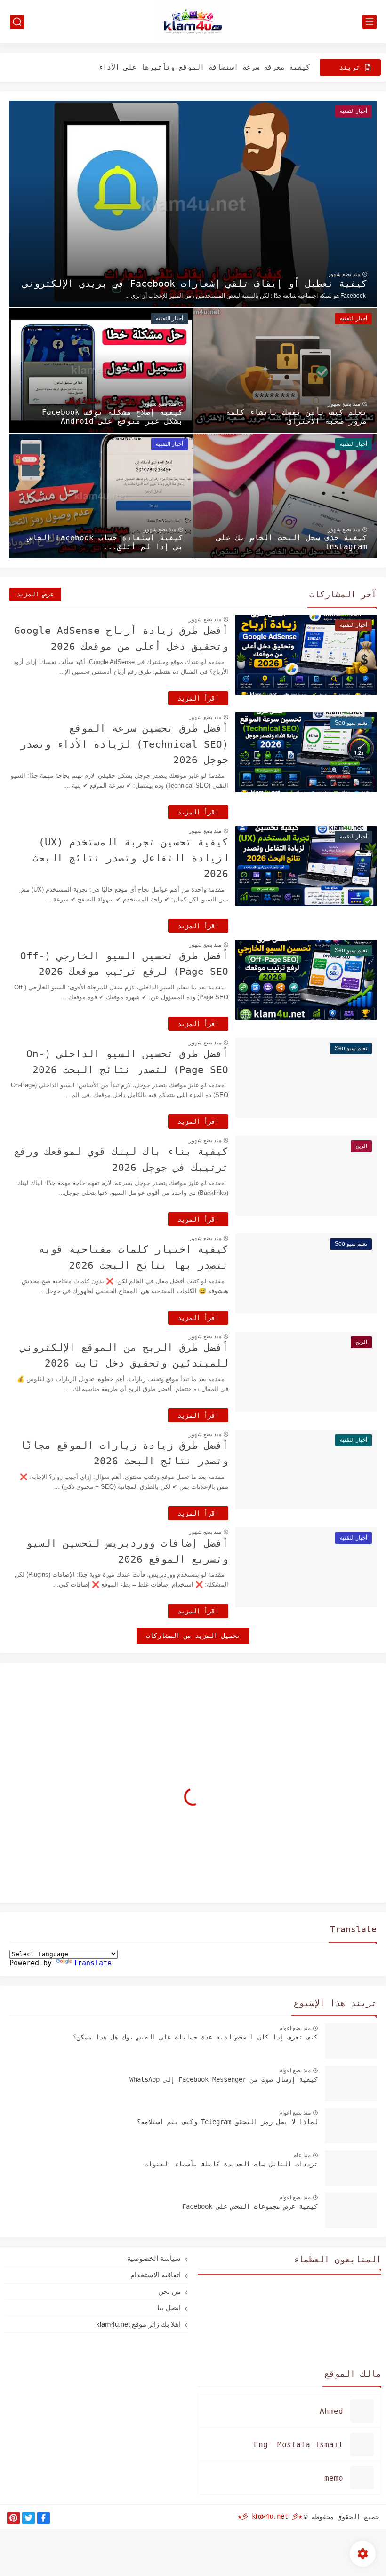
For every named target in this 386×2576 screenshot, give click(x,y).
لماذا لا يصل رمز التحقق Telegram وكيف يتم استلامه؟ (227, 2122)
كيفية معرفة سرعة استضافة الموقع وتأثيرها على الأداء (204, 67)
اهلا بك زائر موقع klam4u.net (138, 2324)
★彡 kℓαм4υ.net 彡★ (270, 2516)
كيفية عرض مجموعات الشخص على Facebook (250, 2206)
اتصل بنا (169, 2308)
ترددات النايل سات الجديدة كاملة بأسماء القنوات (231, 2164)
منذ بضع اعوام (295, 2028)
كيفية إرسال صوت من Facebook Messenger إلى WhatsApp (224, 2079)
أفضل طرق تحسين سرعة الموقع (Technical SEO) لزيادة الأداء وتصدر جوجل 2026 (124, 744)
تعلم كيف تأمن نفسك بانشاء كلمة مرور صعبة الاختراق (297, 417)
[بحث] (17, 22)
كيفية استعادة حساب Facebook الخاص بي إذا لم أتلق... (105, 542)
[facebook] (44, 2518)
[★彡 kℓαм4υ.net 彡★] (193, 22)
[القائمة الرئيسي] (370, 22)
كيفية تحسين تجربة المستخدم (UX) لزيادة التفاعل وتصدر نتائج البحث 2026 (130, 858)
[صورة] (351, 2041)
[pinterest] (13, 2518)
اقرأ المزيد (198, 698)
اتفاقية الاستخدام (156, 2275)
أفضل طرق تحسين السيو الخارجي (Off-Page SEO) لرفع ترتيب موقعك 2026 (124, 964)
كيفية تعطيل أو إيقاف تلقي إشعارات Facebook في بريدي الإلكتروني (195, 284)
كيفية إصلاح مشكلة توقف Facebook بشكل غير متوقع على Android (113, 417)
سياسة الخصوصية (154, 2258)
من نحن (169, 2291)
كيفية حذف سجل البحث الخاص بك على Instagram (292, 542)
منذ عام (302, 2155)
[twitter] (28, 2518)
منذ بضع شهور (344, 274)
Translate (92, 1963)
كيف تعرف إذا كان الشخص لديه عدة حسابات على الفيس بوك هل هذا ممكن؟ (195, 2037)
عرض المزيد (35, 594)
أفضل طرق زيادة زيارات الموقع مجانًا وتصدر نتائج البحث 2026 (124, 1454)
